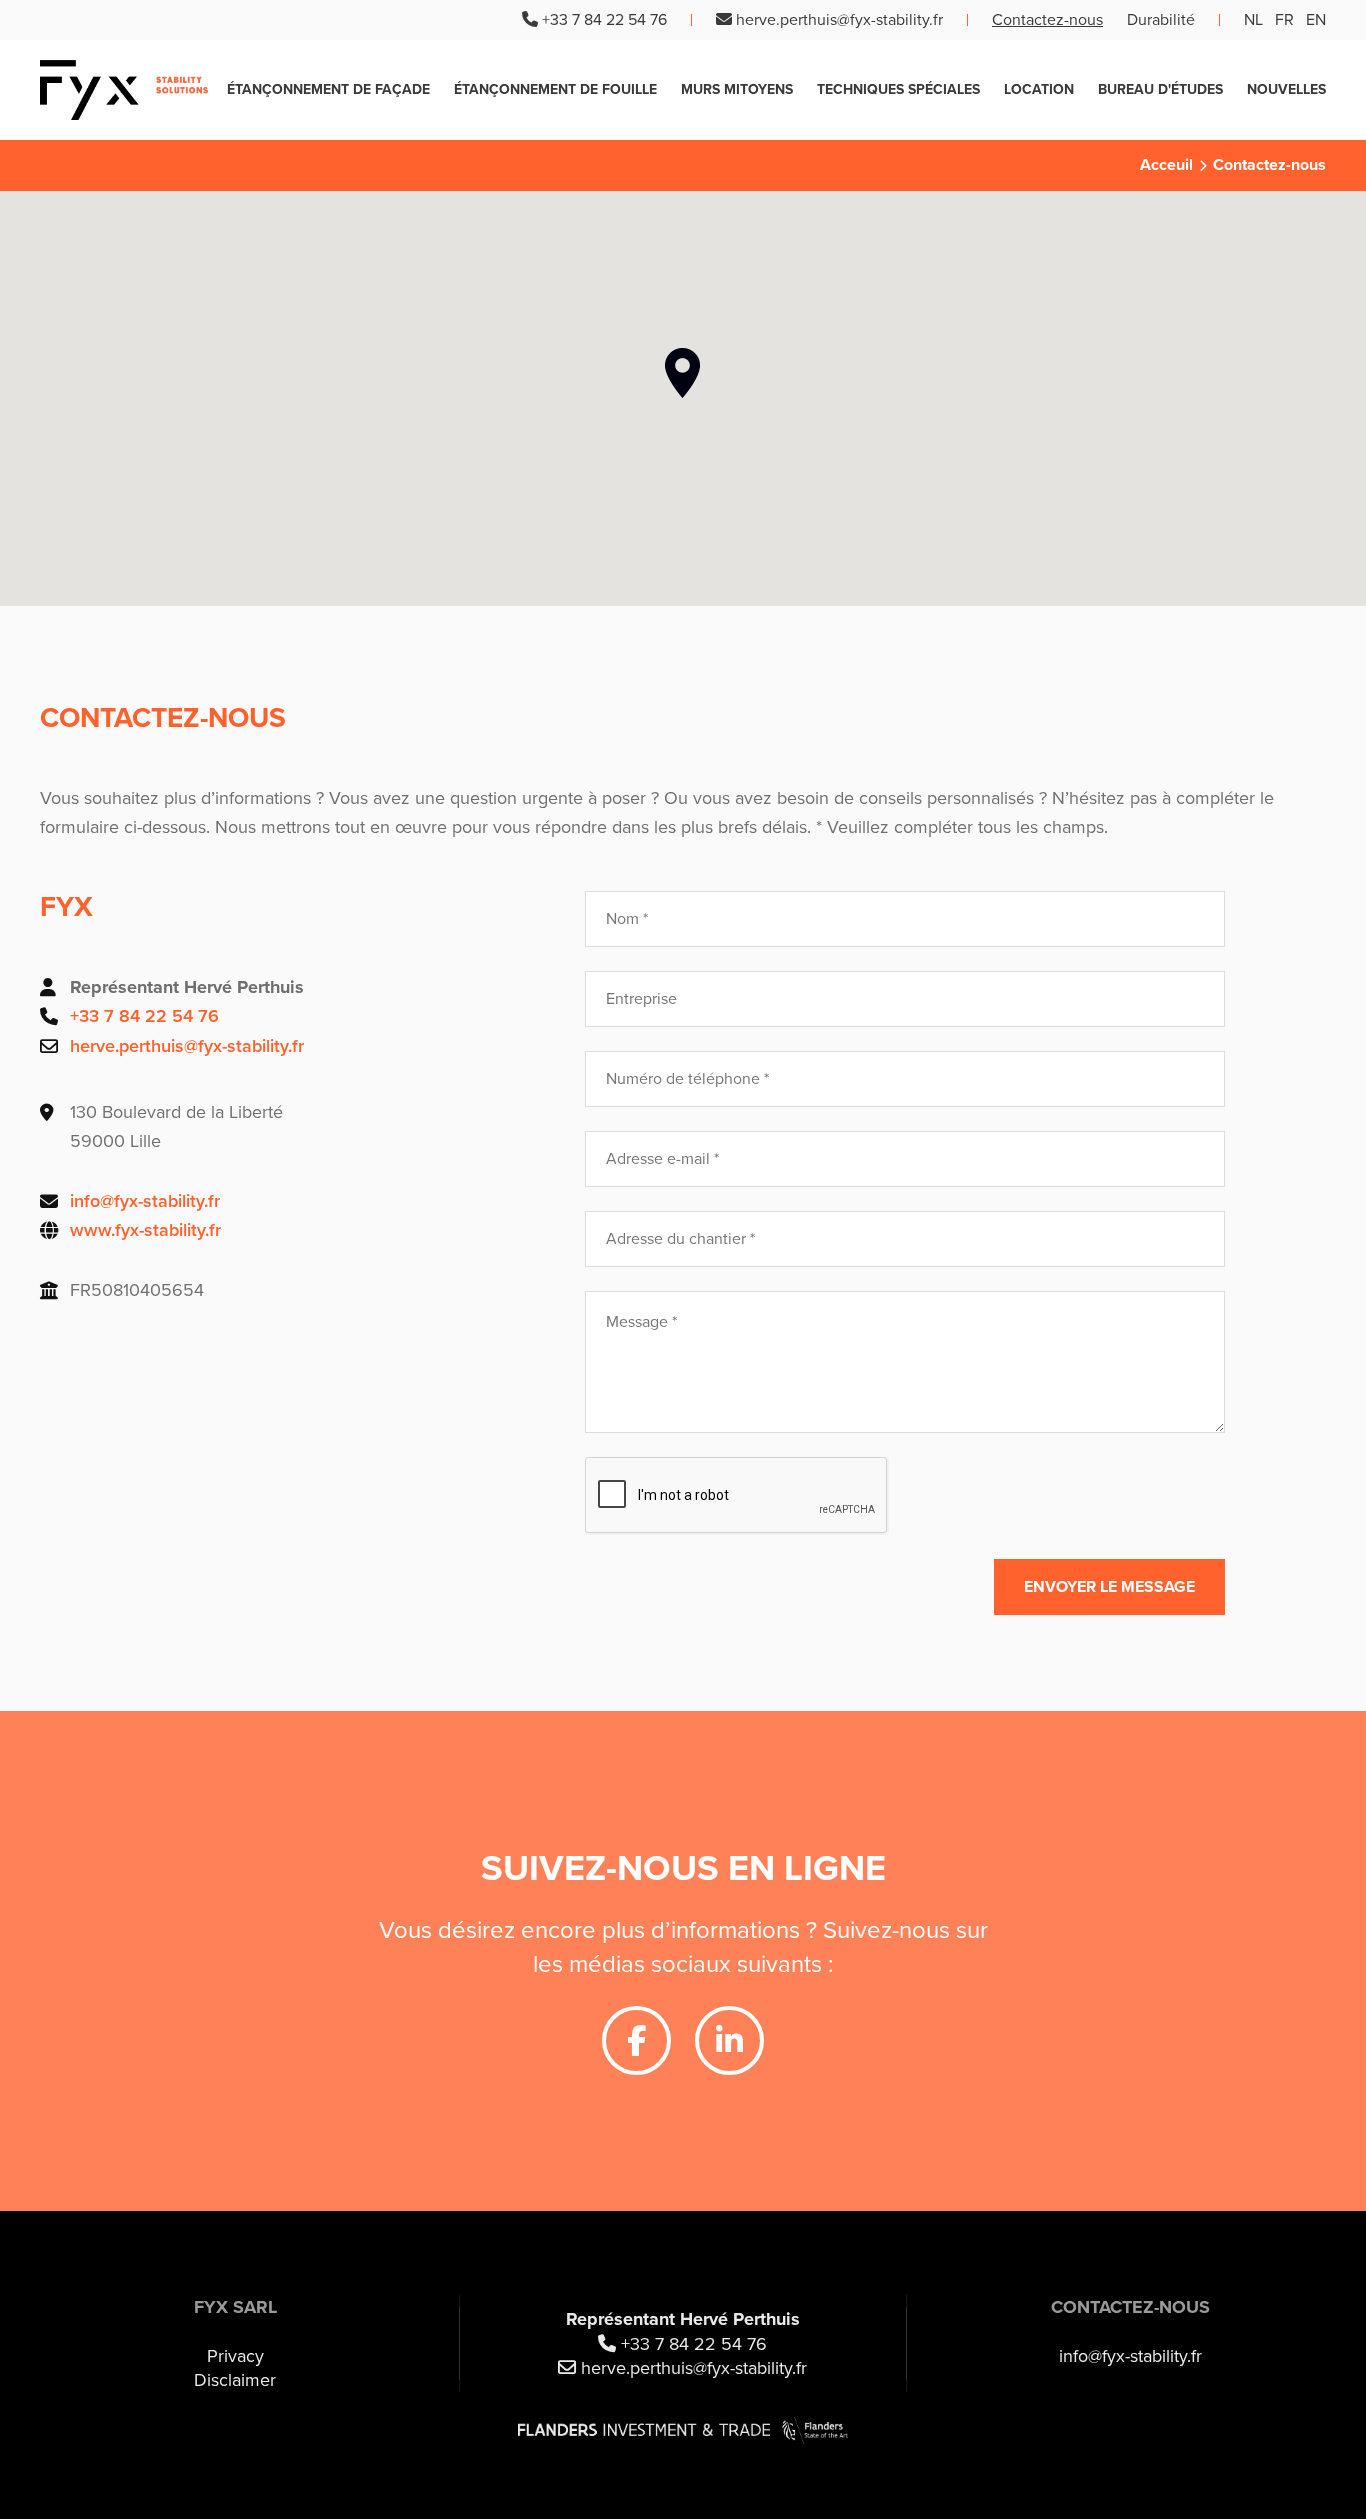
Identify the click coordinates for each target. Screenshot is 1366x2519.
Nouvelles (1286, 89)
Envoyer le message (1109, 1587)
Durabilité (1161, 20)
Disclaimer (235, 2380)
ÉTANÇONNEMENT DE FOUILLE (555, 89)
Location (1039, 89)
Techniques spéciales (898, 89)
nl (1253, 20)
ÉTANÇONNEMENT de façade (328, 89)
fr (1284, 20)
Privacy (235, 2356)
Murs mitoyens (737, 89)
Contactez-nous (1047, 20)
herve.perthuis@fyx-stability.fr (839, 20)
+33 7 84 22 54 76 (604, 20)
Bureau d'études (1160, 89)
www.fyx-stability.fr (145, 1230)
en (1316, 20)
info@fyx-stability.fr (145, 1201)
